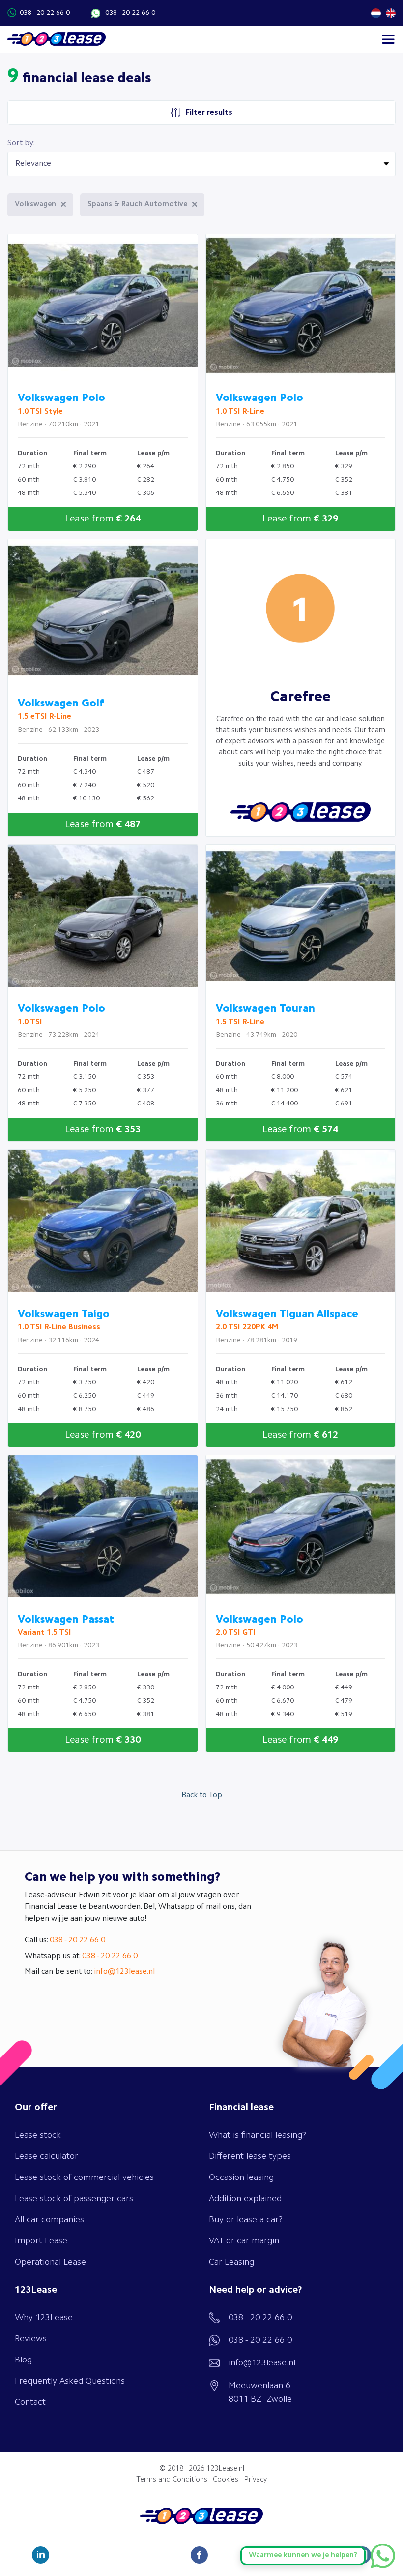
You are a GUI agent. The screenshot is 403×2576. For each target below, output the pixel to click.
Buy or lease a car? (246, 2220)
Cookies (226, 2480)
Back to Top (202, 1795)
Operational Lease (50, 2262)
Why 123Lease (44, 2318)
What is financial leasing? (258, 2135)
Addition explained (245, 2199)
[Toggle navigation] (388, 39)
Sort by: (21, 143)
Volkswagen (35, 204)
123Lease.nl (225, 2469)
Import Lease (41, 2241)
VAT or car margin (244, 2241)
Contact (30, 2402)
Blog (23, 2360)
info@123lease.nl (124, 1972)
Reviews (31, 2339)
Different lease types (250, 2156)
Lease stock (38, 2135)
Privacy (255, 2480)
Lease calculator (46, 2156)
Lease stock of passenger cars (74, 2199)
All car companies (49, 2220)
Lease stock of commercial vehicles (84, 2177)
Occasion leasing (241, 2177)
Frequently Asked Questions (70, 2381)
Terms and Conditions (172, 2480)
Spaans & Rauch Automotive (137, 204)
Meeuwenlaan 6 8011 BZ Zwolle (260, 2392)
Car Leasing (231, 2262)
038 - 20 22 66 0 (45, 13)
